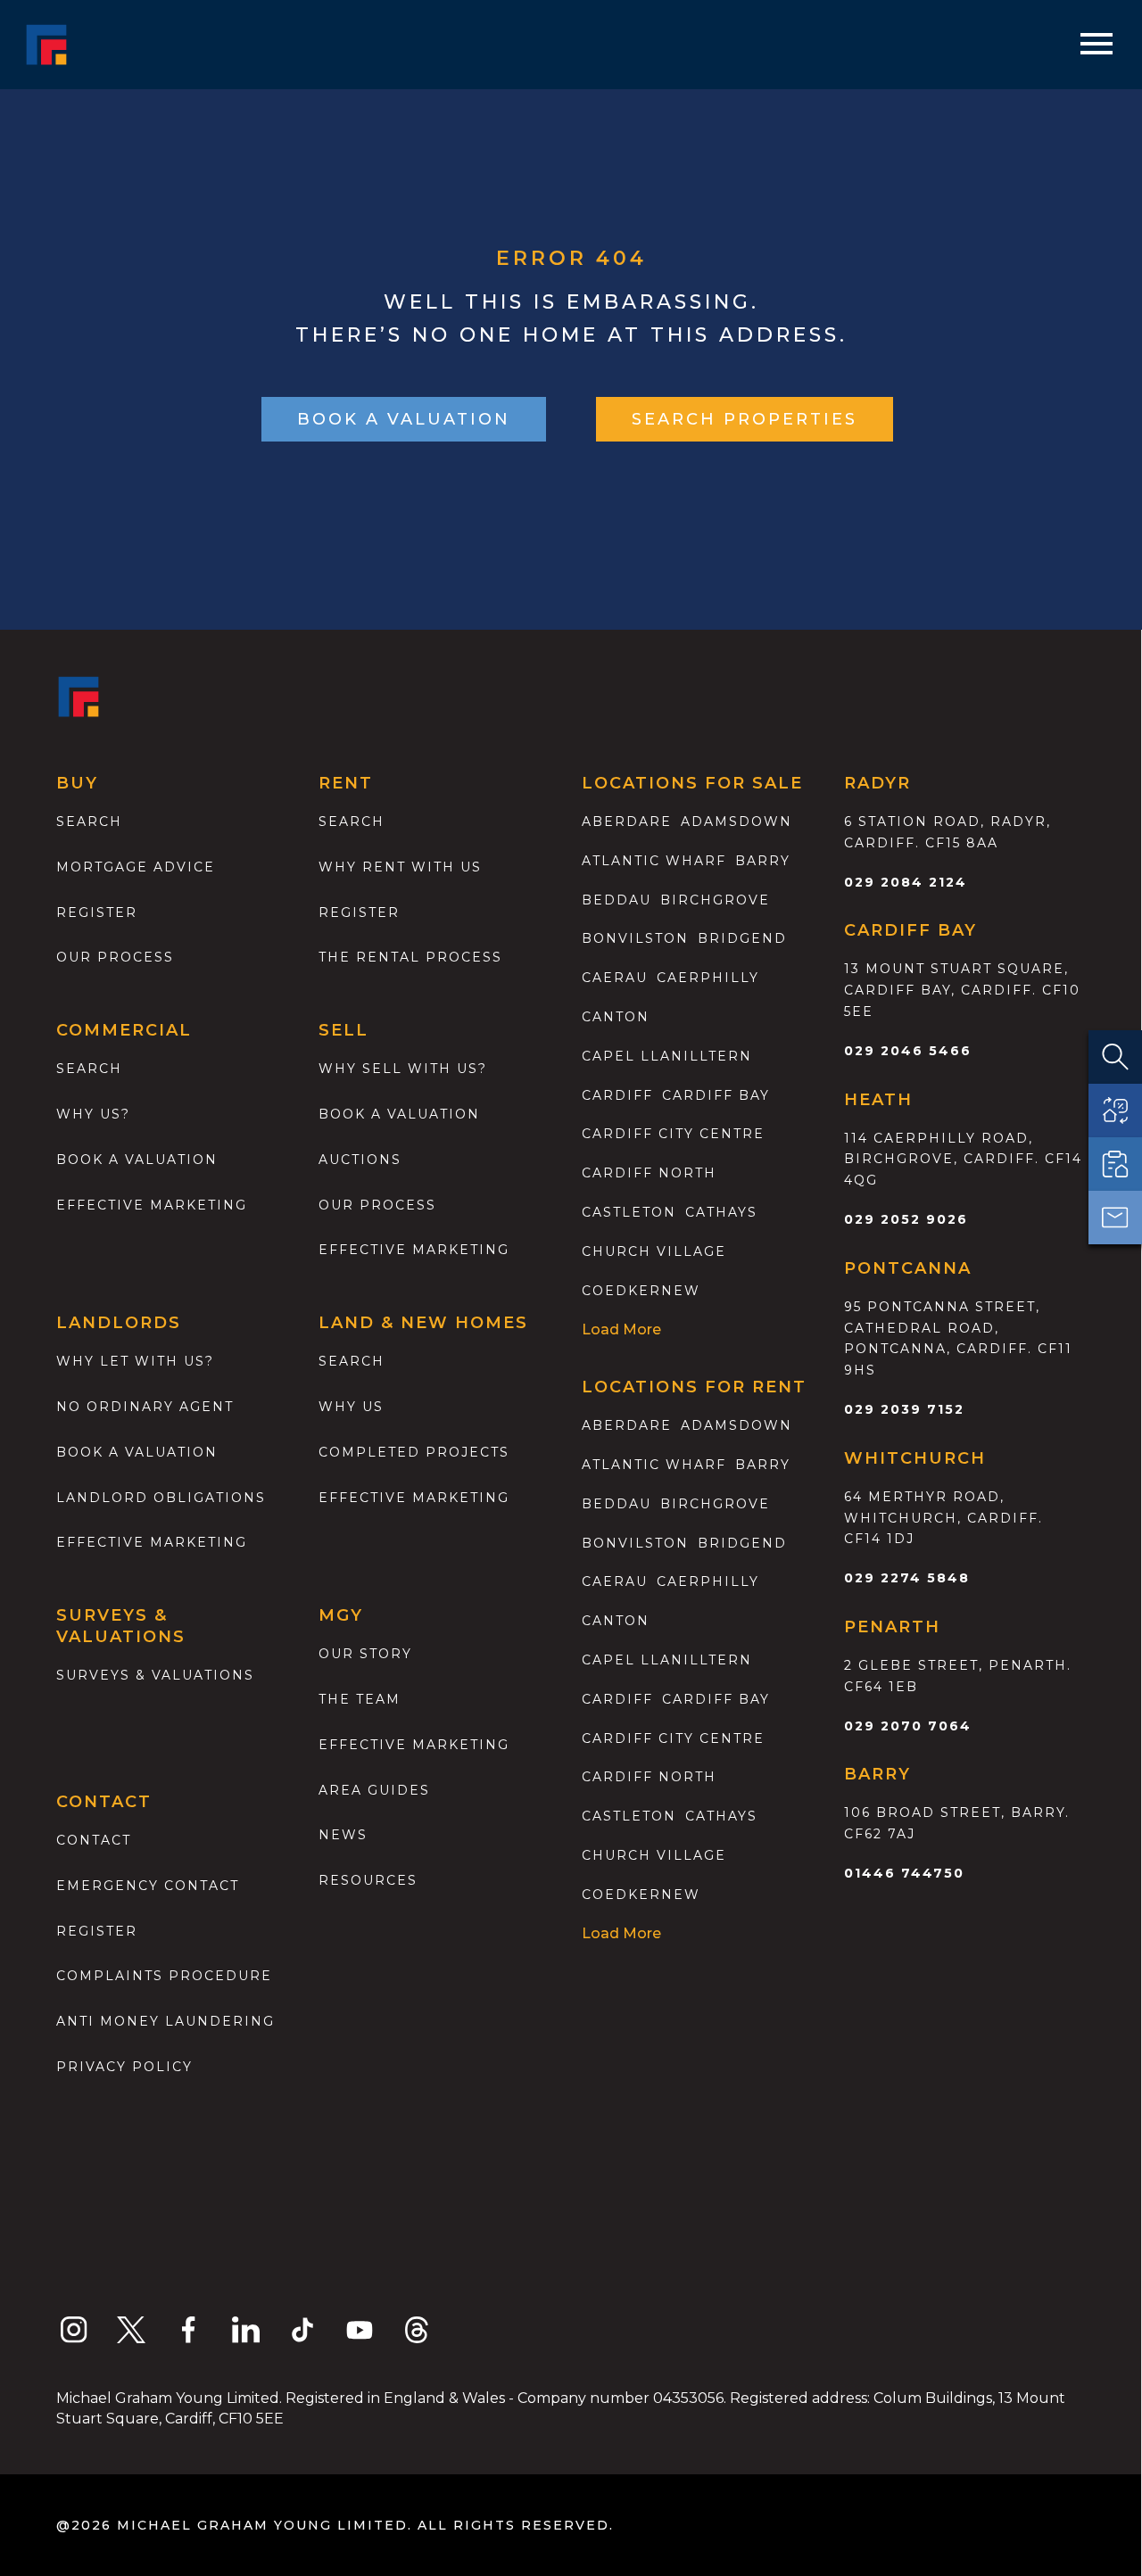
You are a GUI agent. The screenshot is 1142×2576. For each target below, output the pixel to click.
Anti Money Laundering (166, 2021)
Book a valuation (137, 1160)
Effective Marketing (152, 1205)
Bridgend (742, 938)
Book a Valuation (399, 1114)
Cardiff (617, 1095)
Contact (94, 1840)
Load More (621, 1329)
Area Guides (374, 1790)
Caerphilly (708, 978)
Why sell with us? (403, 1069)
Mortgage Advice (136, 867)
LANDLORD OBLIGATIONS (161, 1498)
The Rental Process (410, 957)
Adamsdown (737, 822)
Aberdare (627, 822)
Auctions (360, 1160)
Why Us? (93, 1114)
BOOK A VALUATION (404, 419)
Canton (616, 1017)
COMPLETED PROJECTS (414, 1452)
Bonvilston (635, 938)
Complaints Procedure (164, 1976)
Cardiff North (649, 1173)
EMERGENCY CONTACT (148, 1886)
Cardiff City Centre (673, 1134)
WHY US (351, 1407)
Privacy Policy (124, 2067)
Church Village (654, 1251)
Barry (763, 861)
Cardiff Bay (716, 1095)
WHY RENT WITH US (400, 867)
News (343, 1835)
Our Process (115, 957)
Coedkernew (641, 1291)
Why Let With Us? (135, 1361)
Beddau (617, 900)
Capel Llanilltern (667, 1056)
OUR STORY (365, 1654)
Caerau (615, 978)
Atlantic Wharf (654, 861)
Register (97, 912)
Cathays (721, 1212)
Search (89, 822)
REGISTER (97, 1931)
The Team (360, 1699)
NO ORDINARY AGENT (145, 1407)
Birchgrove (715, 900)
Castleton (629, 1212)
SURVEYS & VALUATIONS (155, 1675)
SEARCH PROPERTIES (745, 419)
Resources (368, 1880)
